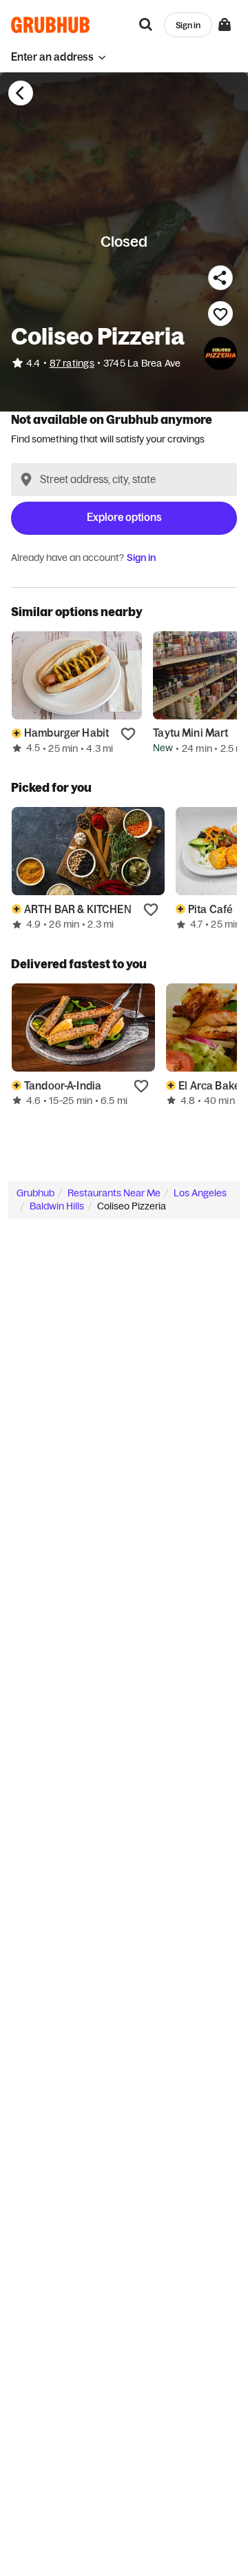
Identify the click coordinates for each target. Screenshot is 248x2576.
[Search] (146, 25)
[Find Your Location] (26, 480)
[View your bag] (225, 25)
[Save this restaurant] (220, 314)
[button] (59, 57)
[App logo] (51, 25)
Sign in (141, 558)
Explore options (124, 517)
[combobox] (124, 480)
